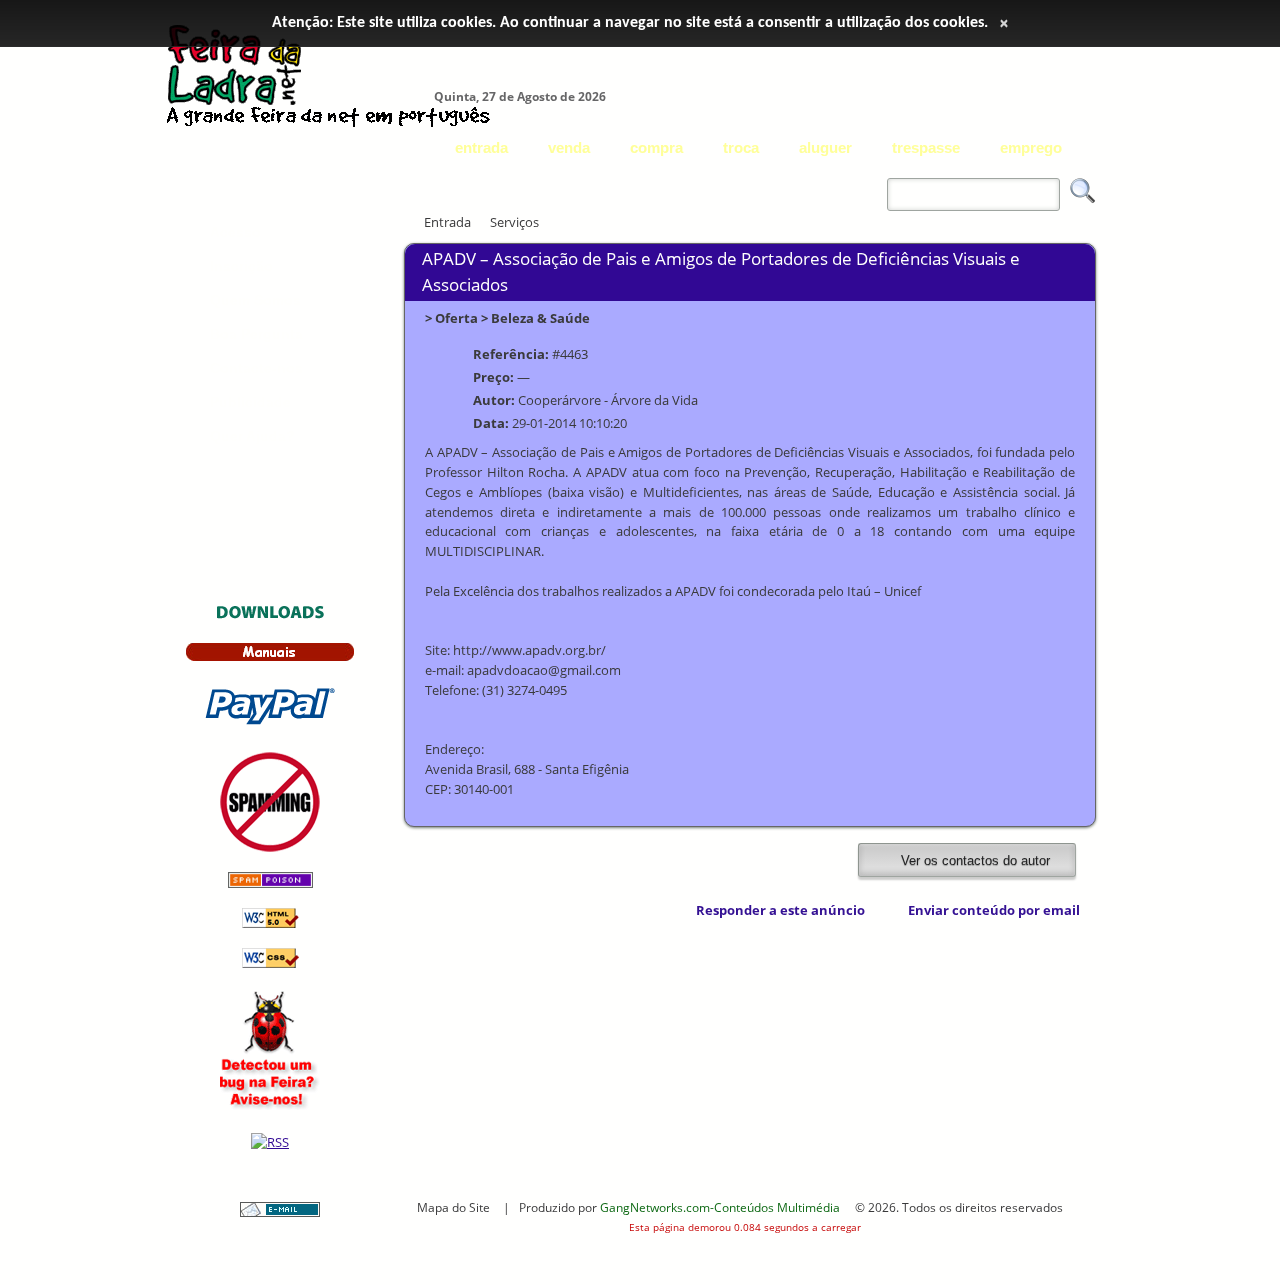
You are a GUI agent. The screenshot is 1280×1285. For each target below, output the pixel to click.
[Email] (280, 1212)
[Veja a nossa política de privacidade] (270, 847)
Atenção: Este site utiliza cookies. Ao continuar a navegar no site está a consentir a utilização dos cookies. (630, 23)
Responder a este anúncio (780, 910)
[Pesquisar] (1083, 191)
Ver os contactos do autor (973, 860)
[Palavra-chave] (882, 181)
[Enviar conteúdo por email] (895, 910)
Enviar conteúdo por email (994, 910)
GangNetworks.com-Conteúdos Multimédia (720, 1207)
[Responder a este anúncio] (683, 910)
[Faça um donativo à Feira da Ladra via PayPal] (270, 727)
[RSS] (270, 1142)
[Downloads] (270, 617)
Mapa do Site (453, 1207)
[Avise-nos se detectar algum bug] (270, 1108)
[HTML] (270, 923)
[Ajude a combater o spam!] (270, 883)
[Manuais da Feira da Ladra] (270, 657)
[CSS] (270, 963)
